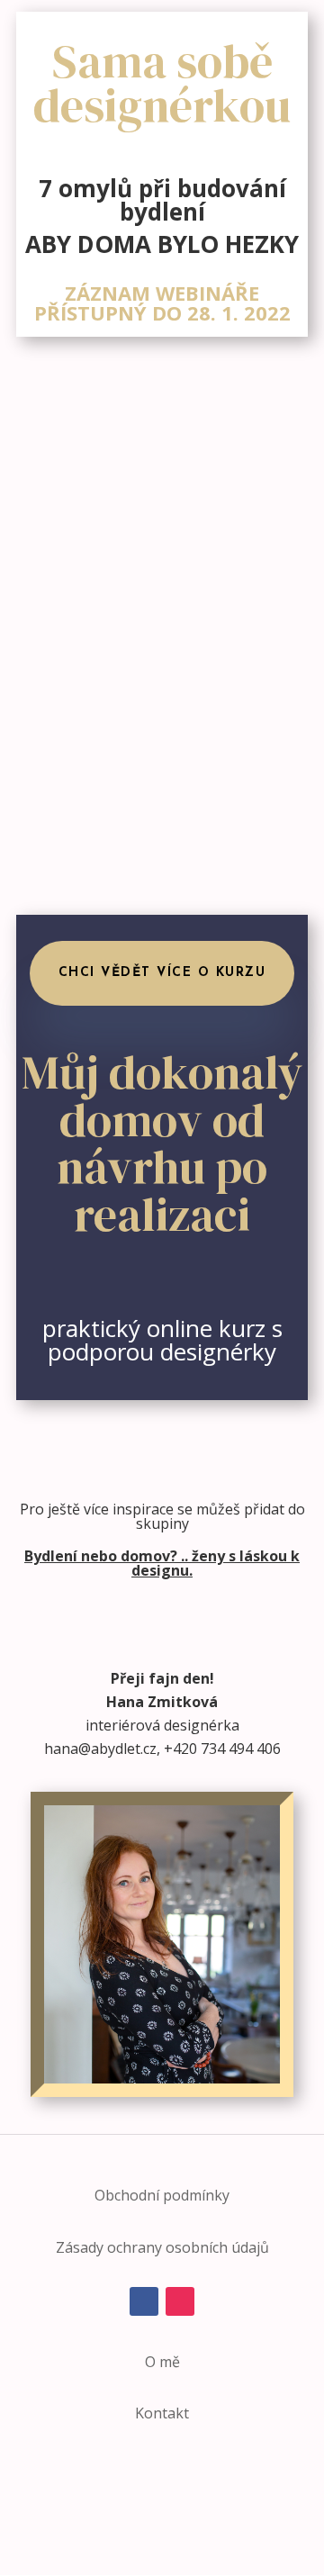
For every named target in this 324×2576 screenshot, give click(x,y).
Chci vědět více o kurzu (162, 973)
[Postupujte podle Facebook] (144, 2301)
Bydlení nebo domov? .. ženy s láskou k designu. (162, 1563)
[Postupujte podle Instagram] (180, 2301)
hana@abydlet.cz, (102, 1749)
